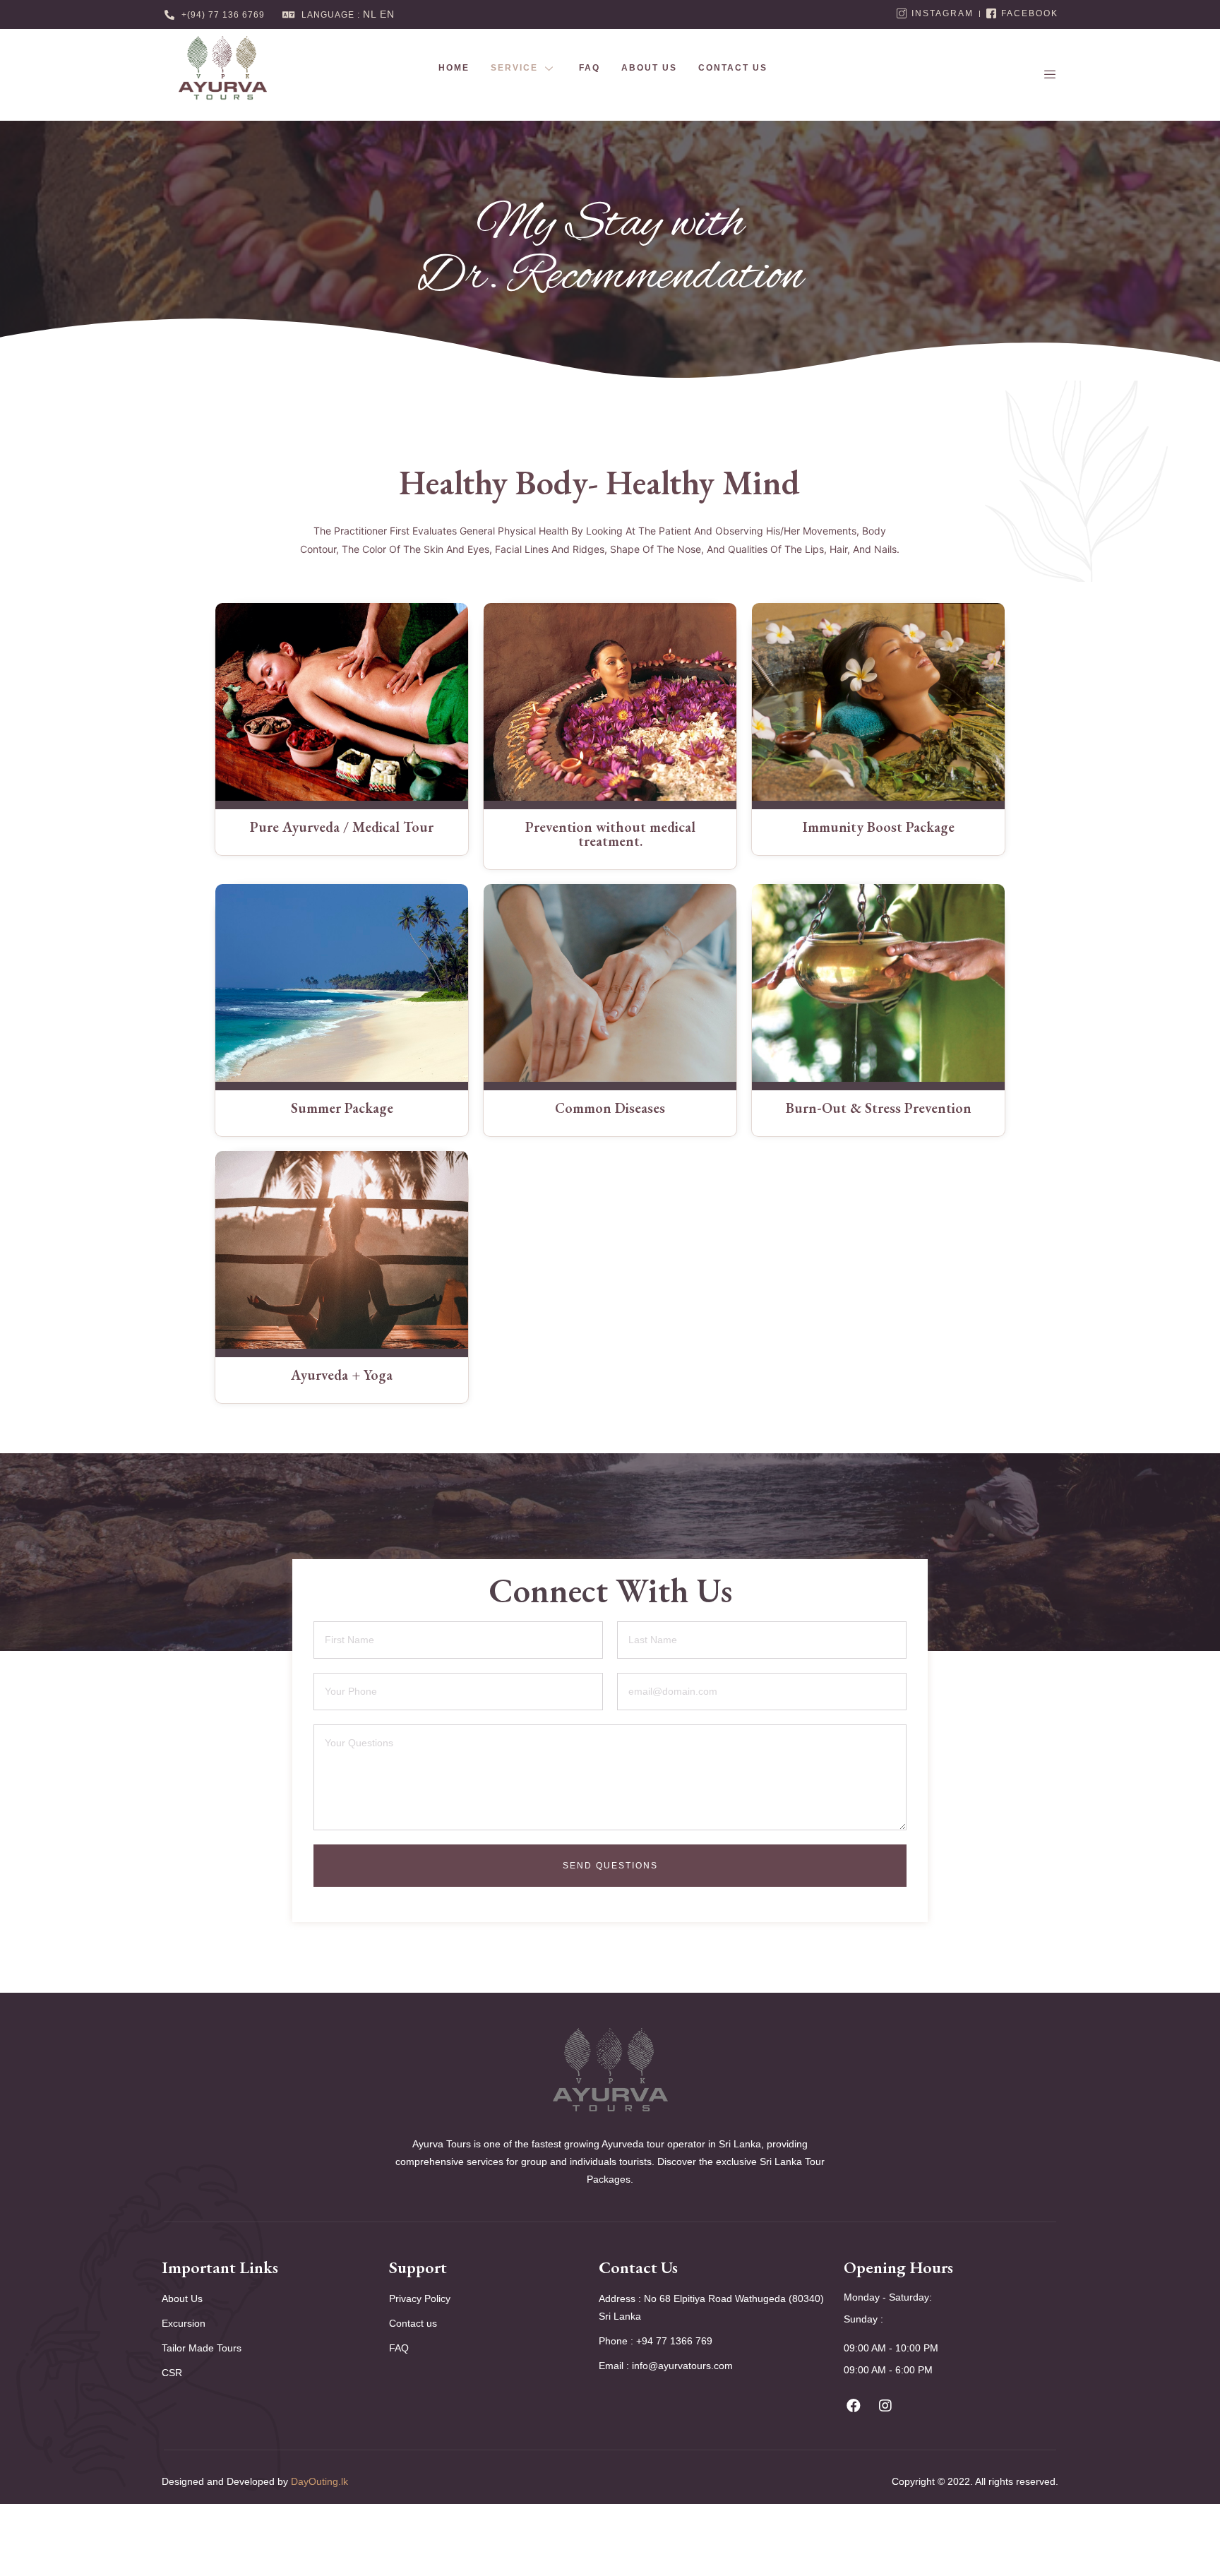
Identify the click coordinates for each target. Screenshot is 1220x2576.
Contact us (733, 68)
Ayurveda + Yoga (342, 1375)
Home (454, 68)
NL (370, 14)
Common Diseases (610, 1108)
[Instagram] (885, 2406)
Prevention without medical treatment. (610, 834)
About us (649, 68)
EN (387, 14)
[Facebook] (854, 2406)
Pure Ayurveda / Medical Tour (342, 827)
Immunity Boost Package (879, 827)
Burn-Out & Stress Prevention (879, 1108)
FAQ (590, 68)
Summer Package (342, 1108)
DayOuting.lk (319, 2481)
